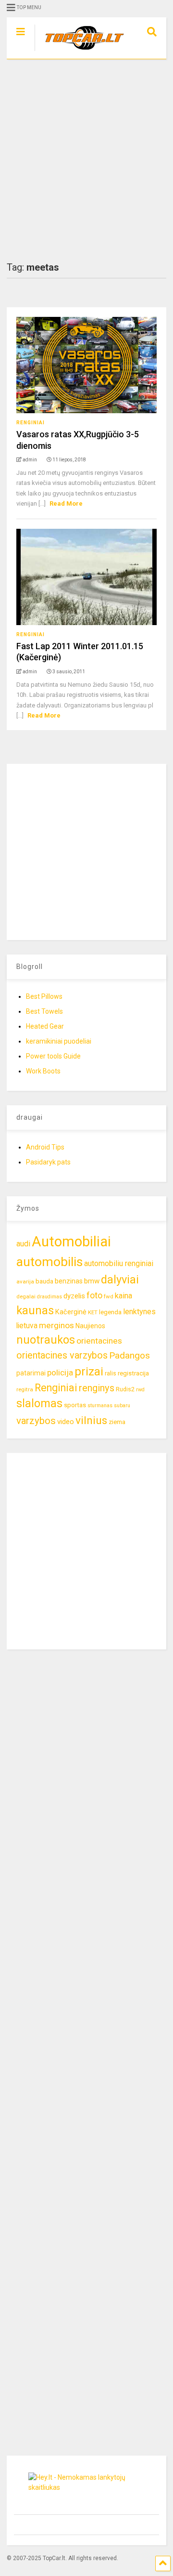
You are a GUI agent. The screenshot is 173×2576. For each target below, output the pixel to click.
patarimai (31, 1373)
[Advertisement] (86, 160)
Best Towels (44, 1011)
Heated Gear (45, 1026)
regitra (25, 1389)
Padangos (130, 1355)
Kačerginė (71, 1312)
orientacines (99, 1341)
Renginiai (31, 423)
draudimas (49, 1297)
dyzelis (74, 1296)
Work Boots (43, 1071)
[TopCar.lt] (80, 52)
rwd (140, 1390)
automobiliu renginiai (119, 1263)
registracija (133, 1373)
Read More (66, 503)
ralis (111, 1373)
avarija (25, 1281)
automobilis (49, 1262)
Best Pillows (44, 996)
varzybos (36, 1421)
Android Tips (45, 1147)
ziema (117, 1422)
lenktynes (139, 1312)
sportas (75, 1405)
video (66, 1422)
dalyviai (120, 1280)
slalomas (39, 1404)
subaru (122, 1406)
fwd (109, 1296)
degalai (26, 1296)
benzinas (69, 1281)
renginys (97, 1388)
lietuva (27, 1326)
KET (93, 1312)
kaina (124, 1296)
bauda (44, 1281)
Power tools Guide (53, 1056)
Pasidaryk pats (48, 1162)
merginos (56, 1325)
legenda (110, 1312)
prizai (89, 1372)
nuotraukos (46, 1340)
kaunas (35, 1310)
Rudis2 (125, 1389)
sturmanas (100, 1406)
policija (60, 1373)
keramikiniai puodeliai (59, 1041)
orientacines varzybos (62, 1355)
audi (23, 1244)
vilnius (91, 1420)
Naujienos (90, 1326)
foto (94, 1295)
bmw (92, 1281)
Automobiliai (71, 1242)
